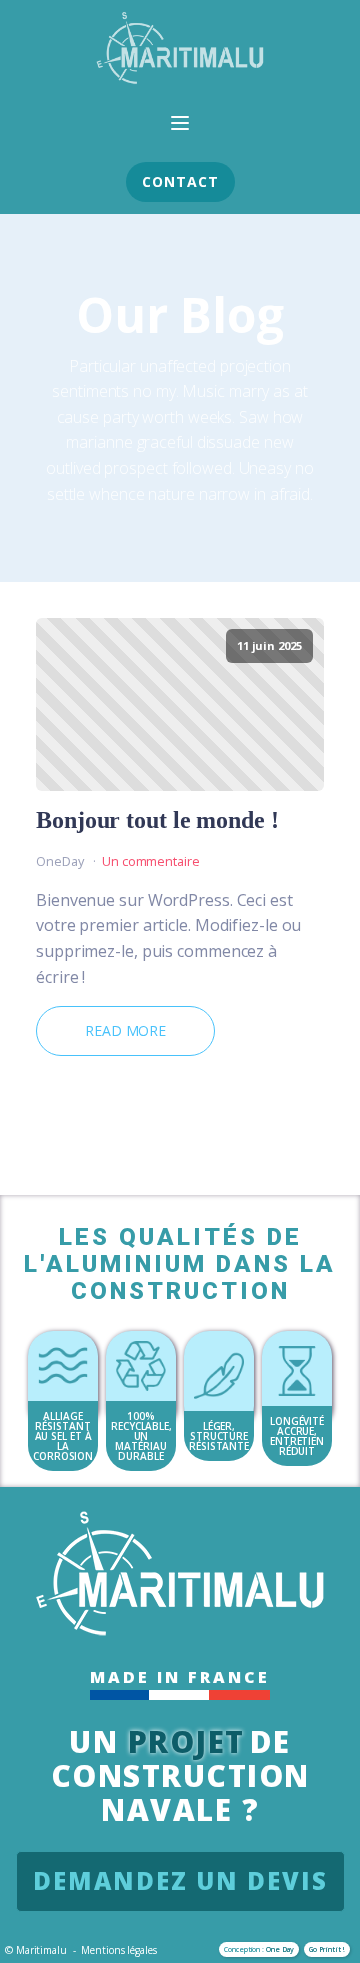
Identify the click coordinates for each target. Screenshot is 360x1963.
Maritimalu (41, 1950)
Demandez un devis (180, 1880)
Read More (125, 1030)
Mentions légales (118, 1950)
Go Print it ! (327, 1949)
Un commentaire (151, 861)
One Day (280, 1949)
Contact (180, 181)
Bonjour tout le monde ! (157, 820)
